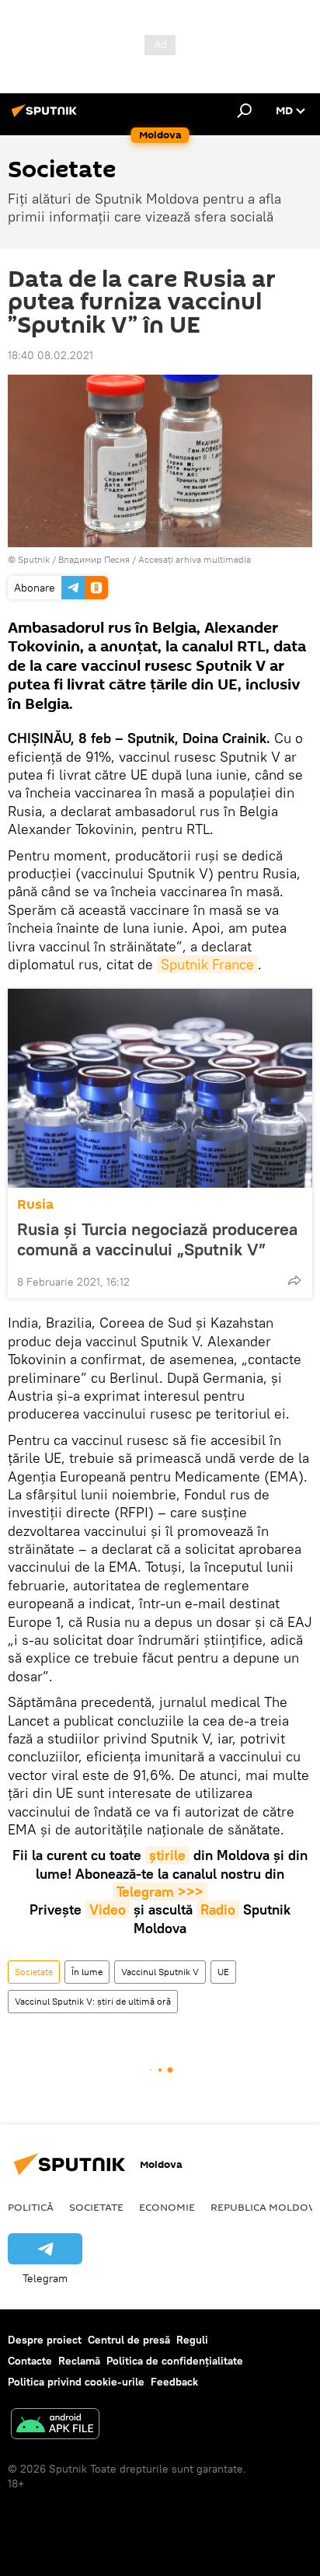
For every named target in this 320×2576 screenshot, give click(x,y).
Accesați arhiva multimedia (195, 559)
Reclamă (79, 2361)
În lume (87, 1972)
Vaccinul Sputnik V (160, 1972)
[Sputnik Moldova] (47, 117)
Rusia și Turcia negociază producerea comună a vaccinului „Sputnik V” (157, 1239)
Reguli (192, 2340)
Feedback (174, 2382)
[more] (294, 1280)
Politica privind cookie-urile (76, 2382)
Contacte (30, 2361)
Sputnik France (207, 964)
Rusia (35, 1204)
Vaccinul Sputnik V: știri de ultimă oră (93, 2001)
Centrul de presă (129, 2340)
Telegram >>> (160, 1892)
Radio (218, 1909)
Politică (31, 2207)
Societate (34, 1972)
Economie (167, 2207)
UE (223, 1972)
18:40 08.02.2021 (50, 355)
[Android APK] (55, 2426)
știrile (167, 1855)
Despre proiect (45, 2340)
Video (108, 1909)
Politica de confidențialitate (175, 2361)
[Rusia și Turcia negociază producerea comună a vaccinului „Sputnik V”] (160, 1088)
